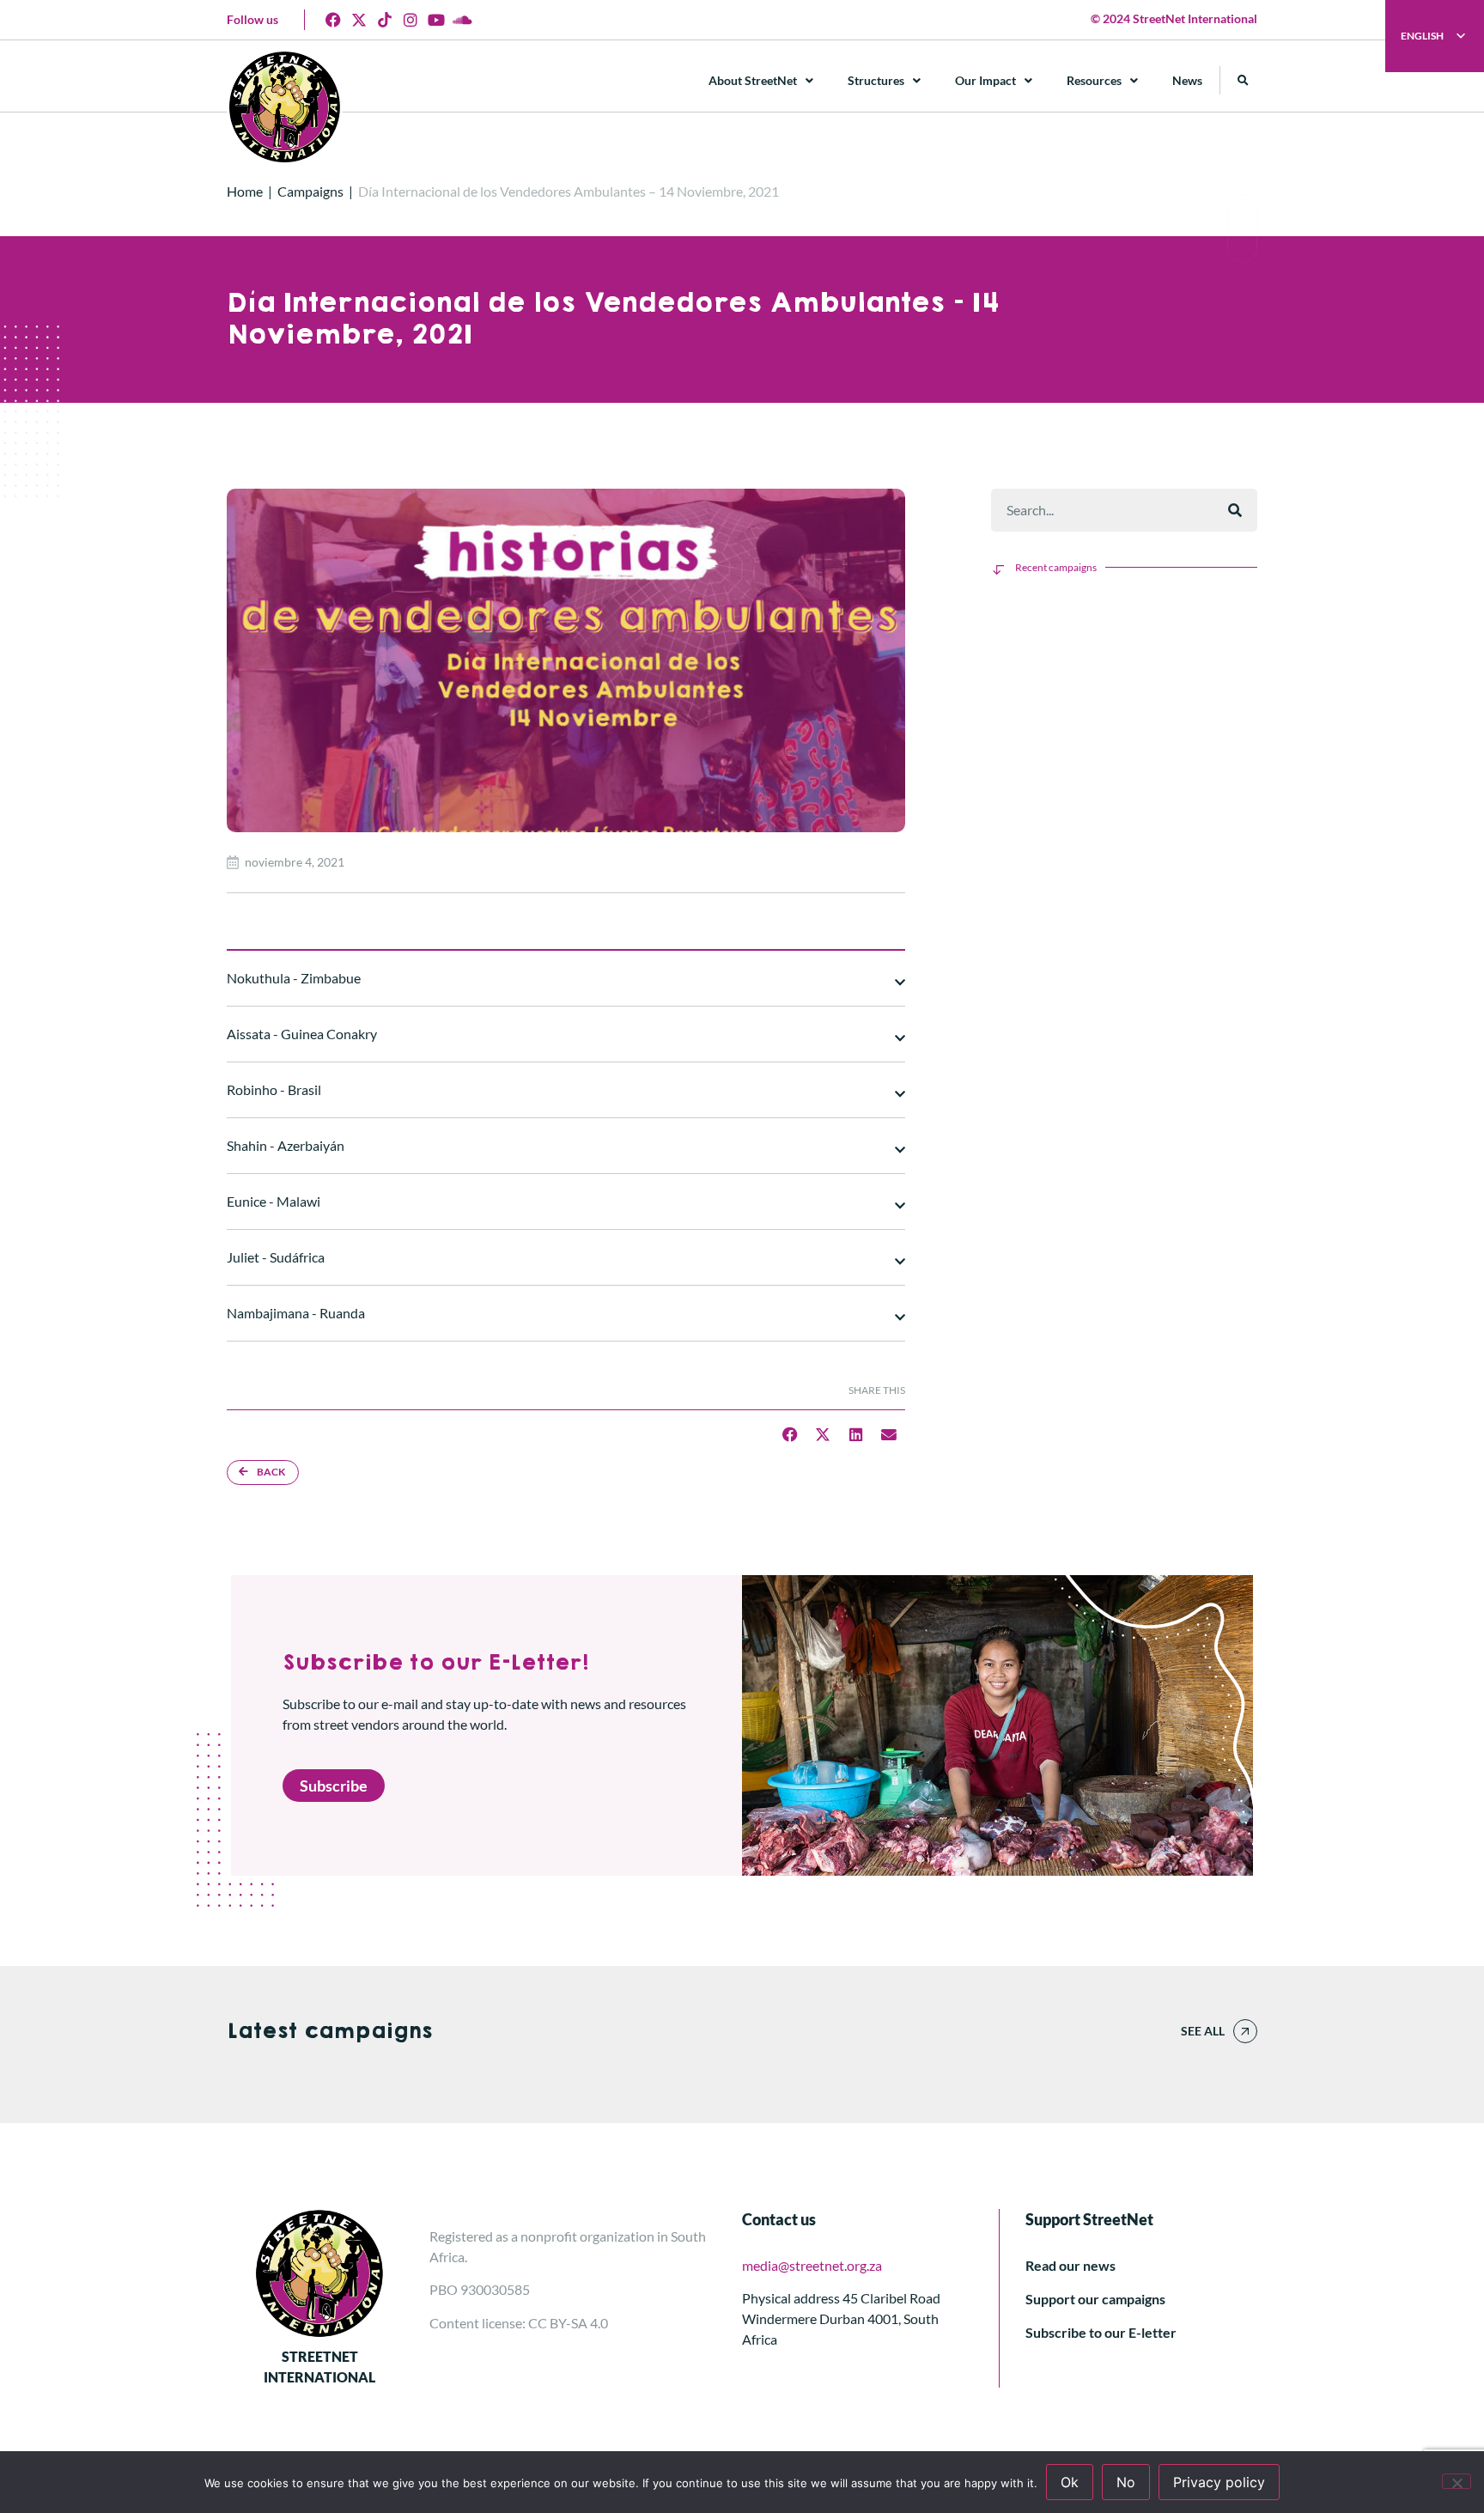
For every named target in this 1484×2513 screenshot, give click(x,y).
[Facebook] (333, 20)
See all (1203, 2031)
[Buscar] (1235, 510)
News (1187, 80)
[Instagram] (411, 20)
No (1126, 2482)
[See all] (1245, 2031)
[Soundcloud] (462, 20)
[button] (1243, 80)
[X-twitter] (359, 20)
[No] (1457, 2481)
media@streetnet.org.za (812, 2265)
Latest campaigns (329, 2031)
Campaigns (310, 191)
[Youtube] (436, 20)
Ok (1070, 2482)
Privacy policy (1219, 2482)
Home (245, 191)
